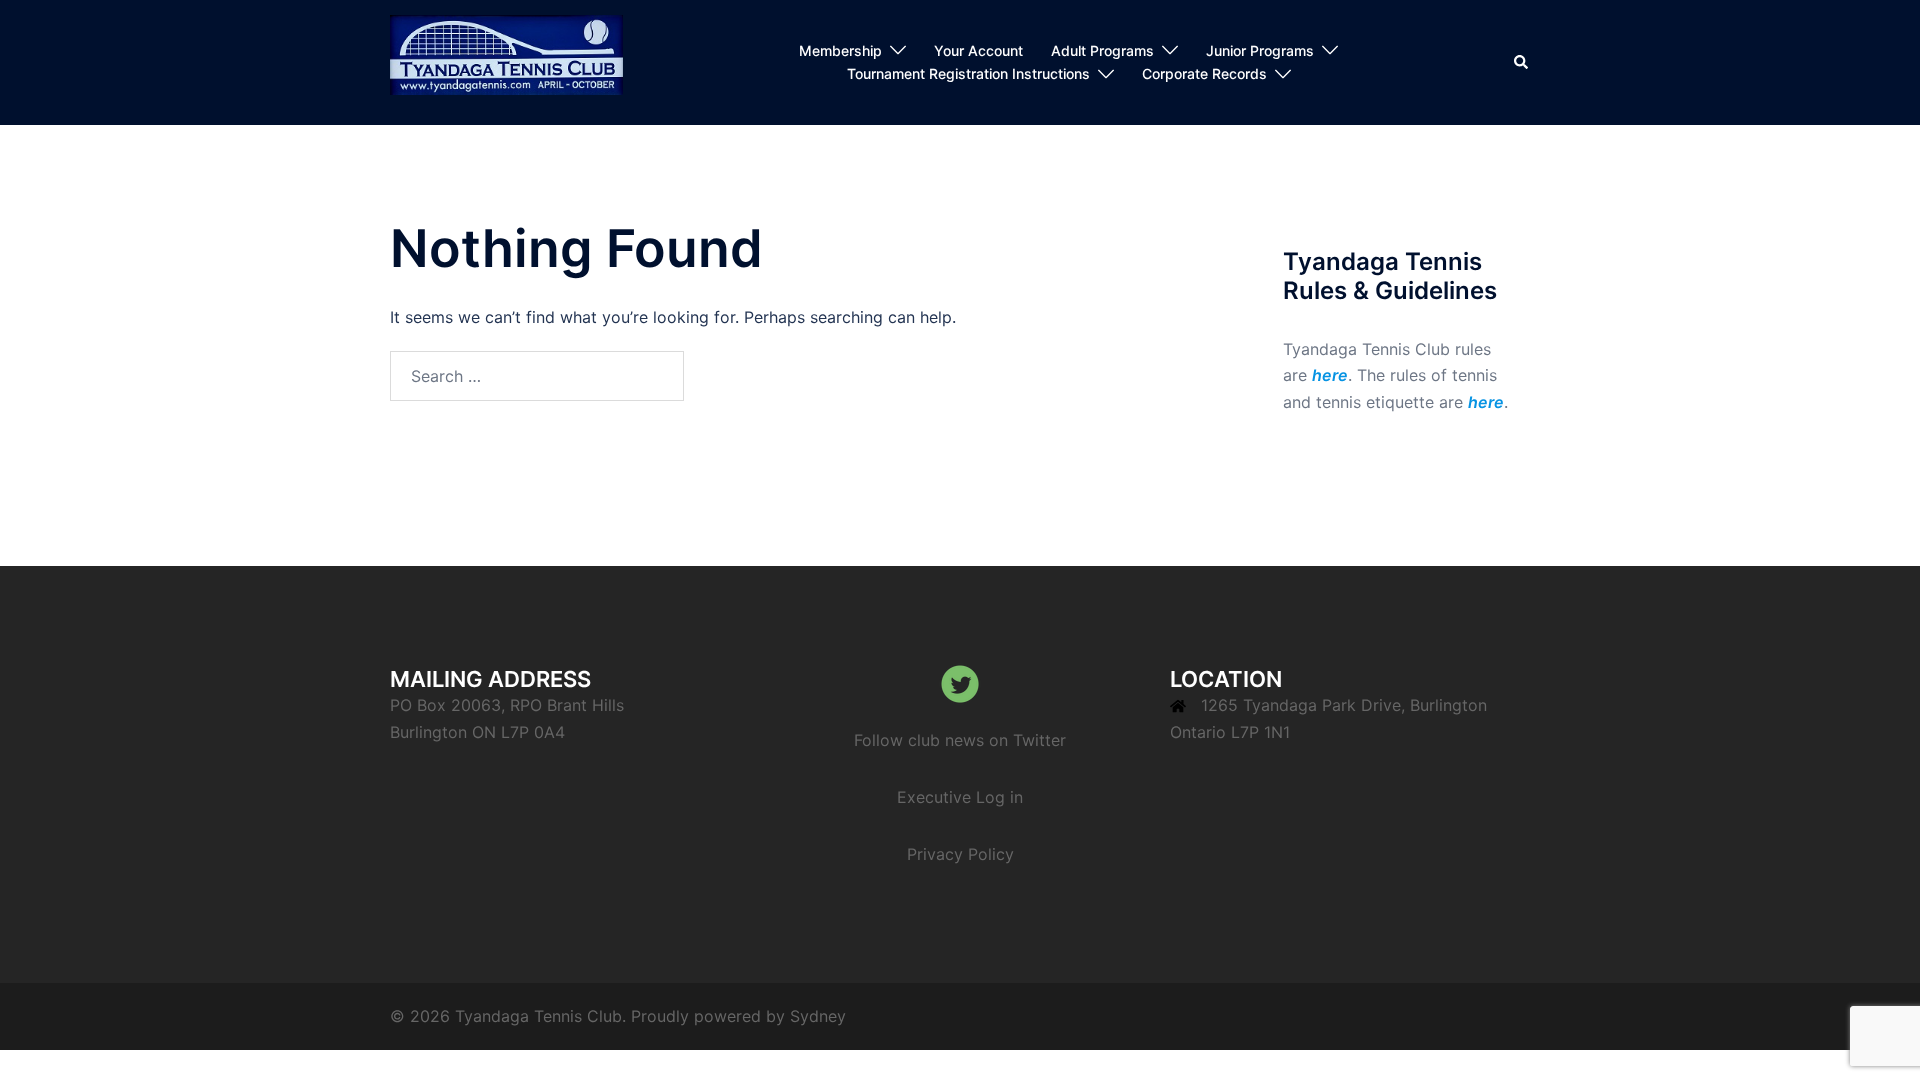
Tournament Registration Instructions (968, 73)
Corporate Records (1204, 73)
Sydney (818, 1016)
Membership (840, 50)
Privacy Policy (960, 854)
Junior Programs (1260, 50)
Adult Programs (1102, 50)
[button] (1522, 62)
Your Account (978, 50)
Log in (999, 797)
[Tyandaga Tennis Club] (506, 61)
